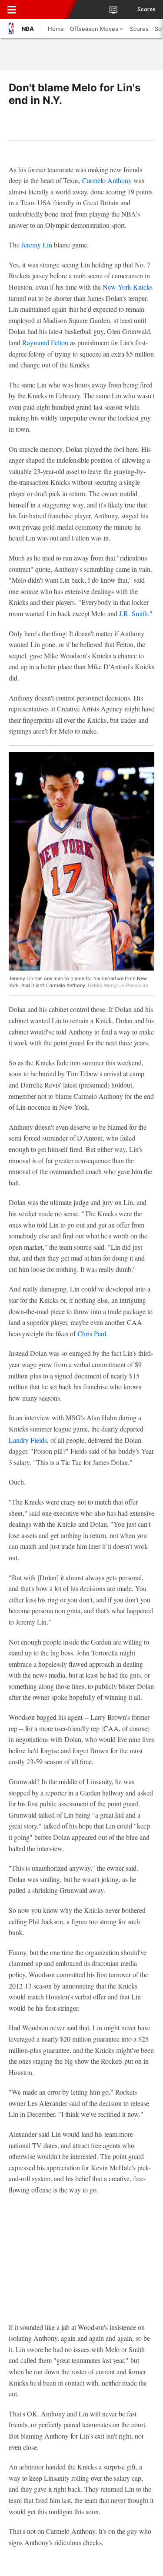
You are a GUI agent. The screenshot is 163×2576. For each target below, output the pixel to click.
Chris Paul (92, 1333)
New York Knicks (128, 287)
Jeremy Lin (37, 245)
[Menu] (12, 10)
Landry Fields (28, 1440)
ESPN (47, 10)
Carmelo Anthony (107, 180)
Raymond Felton (45, 342)
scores (146, 10)
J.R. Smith (133, 613)
